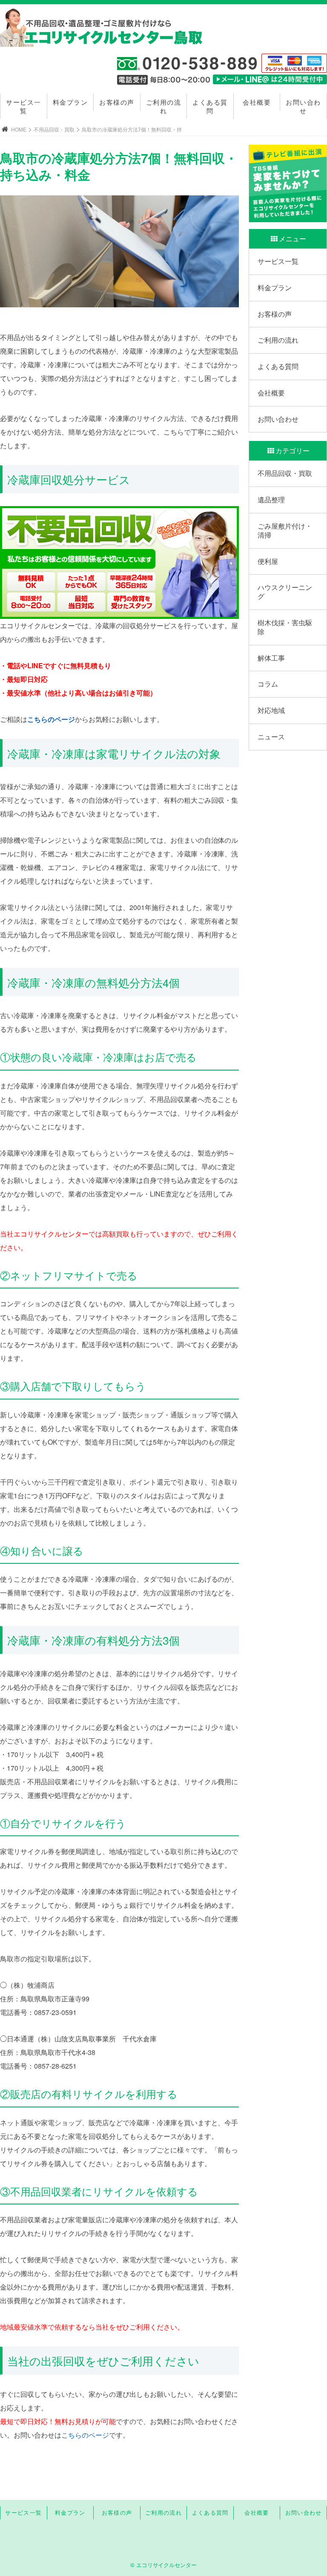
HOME (19, 129)
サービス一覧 (24, 106)
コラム (268, 684)
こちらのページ (51, 719)
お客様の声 (117, 102)
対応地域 (271, 710)
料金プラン (70, 102)
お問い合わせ (303, 106)
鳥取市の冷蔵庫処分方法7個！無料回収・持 (132, 129)
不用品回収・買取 (54, 129)
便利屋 (268, 561)
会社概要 (257, 102)
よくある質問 (210, 106)
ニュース (271, 737)
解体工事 (271, 658)
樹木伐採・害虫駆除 (285, 627)
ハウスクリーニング (285, 592)
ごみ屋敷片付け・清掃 (285, 530)
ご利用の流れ (164, 106)
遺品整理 (271, 499)
